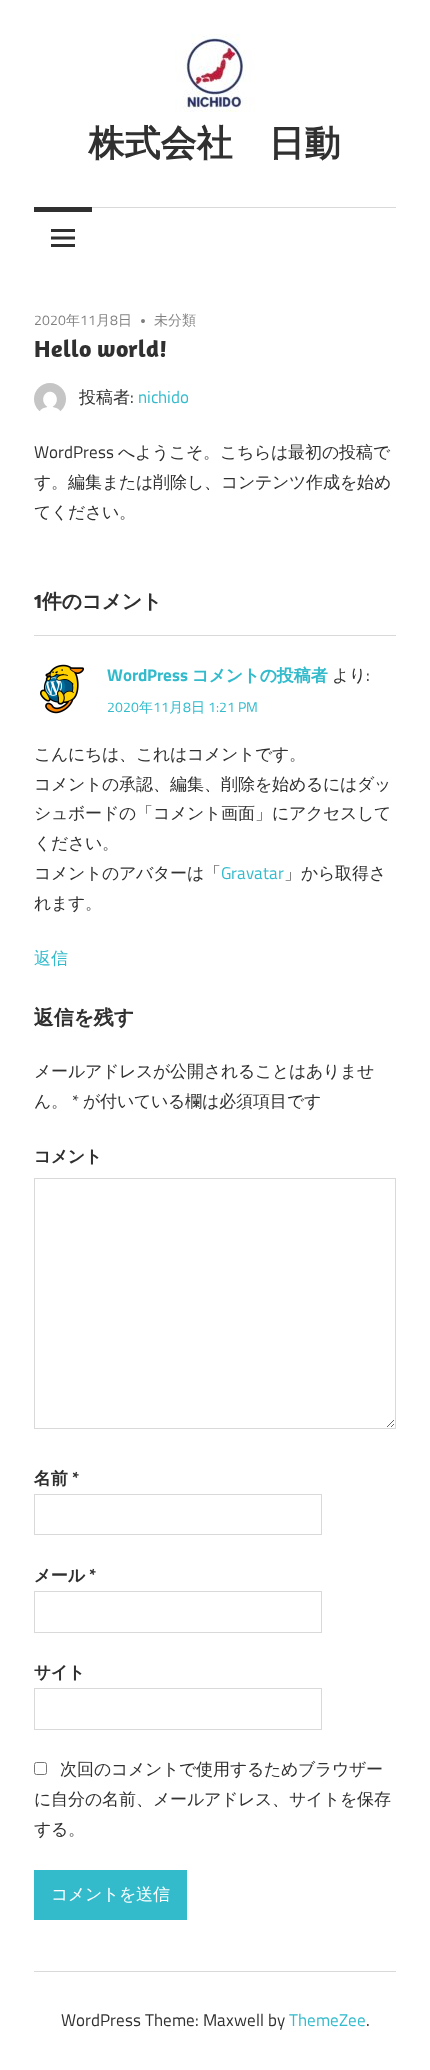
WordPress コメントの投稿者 (217, 675)
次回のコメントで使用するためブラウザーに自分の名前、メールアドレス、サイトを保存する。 (212, 1799)
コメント (68, 1156)
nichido (163, 397)
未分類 (175, 319)
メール (65, 1575)
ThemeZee (327, 2020)
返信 (51, 958)
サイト (59, 1672)
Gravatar (252, 873)
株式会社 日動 (215, 141)
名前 (56, 1478)
